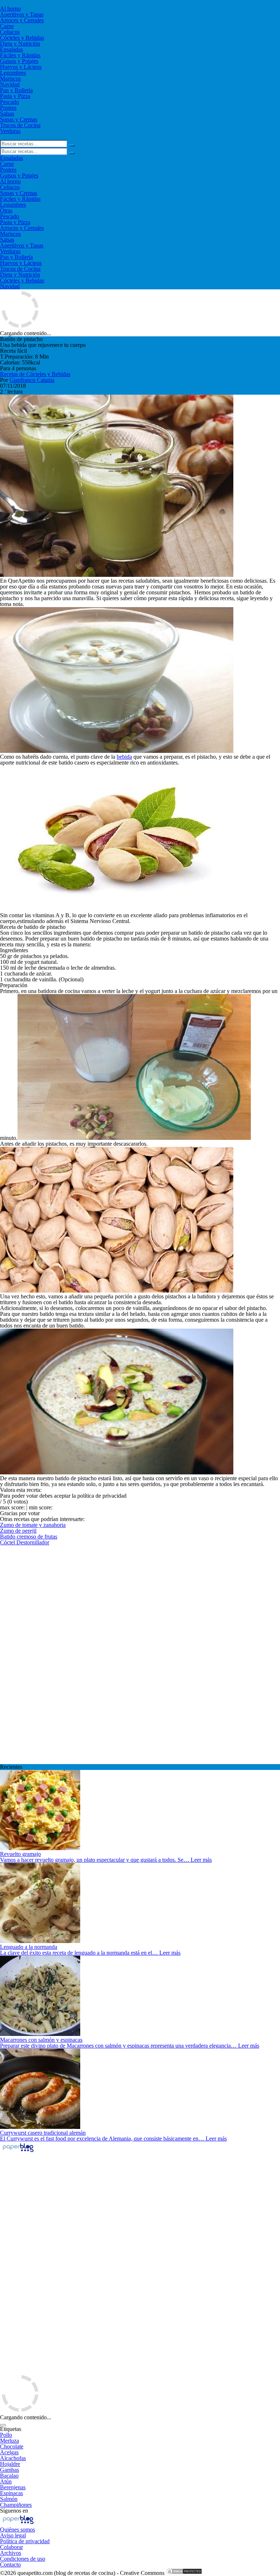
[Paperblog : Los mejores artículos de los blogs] (18, 2152)
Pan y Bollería (16, 90)
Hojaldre (10, 2464)
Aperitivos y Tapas (22, 14)
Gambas (9, 2470)
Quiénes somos (17, 2530)
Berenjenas (13, 2487)
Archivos (11, 2553)
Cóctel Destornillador (25, 1542)
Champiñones (16, 2505)
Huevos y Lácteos (21, 67)
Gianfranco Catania (32, 380)
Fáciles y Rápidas (20, 55)
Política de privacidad (25, 2541)
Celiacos (10, 32)
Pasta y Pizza (15, 96)
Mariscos (10, 79)
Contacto (10, 2565)
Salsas (7, 114)
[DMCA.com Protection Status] (184, 2573)
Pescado (9, 102)
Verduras (10, 131)
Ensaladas (11, 49)
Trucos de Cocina (20, 125)
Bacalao (9, 2476)
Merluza (9, 2441)
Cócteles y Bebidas (22, 38)
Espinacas (11, 2493)
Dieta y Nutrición (20, 44)
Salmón (9, 2499)
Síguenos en (14, 2511)
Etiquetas (11, 2429)
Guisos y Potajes (19, 61)
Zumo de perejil (18, 1531)
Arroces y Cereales (22, 20)
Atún (6, 2481)
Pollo (6, 2435)
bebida (124, 757)
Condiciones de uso (23, 2559)
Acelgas (9, 2452)
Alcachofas (13, 2458)
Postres (8, 108)
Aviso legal (13, 2535)
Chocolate (12, 2446)
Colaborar (11, 2547)
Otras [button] (6, 210)
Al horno (10, 9)
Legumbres (13, 73)
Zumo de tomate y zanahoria (33, 1525)
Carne (7, 26)
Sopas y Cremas (19, 119)
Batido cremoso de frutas (29, 1537)
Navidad (10, 84)
